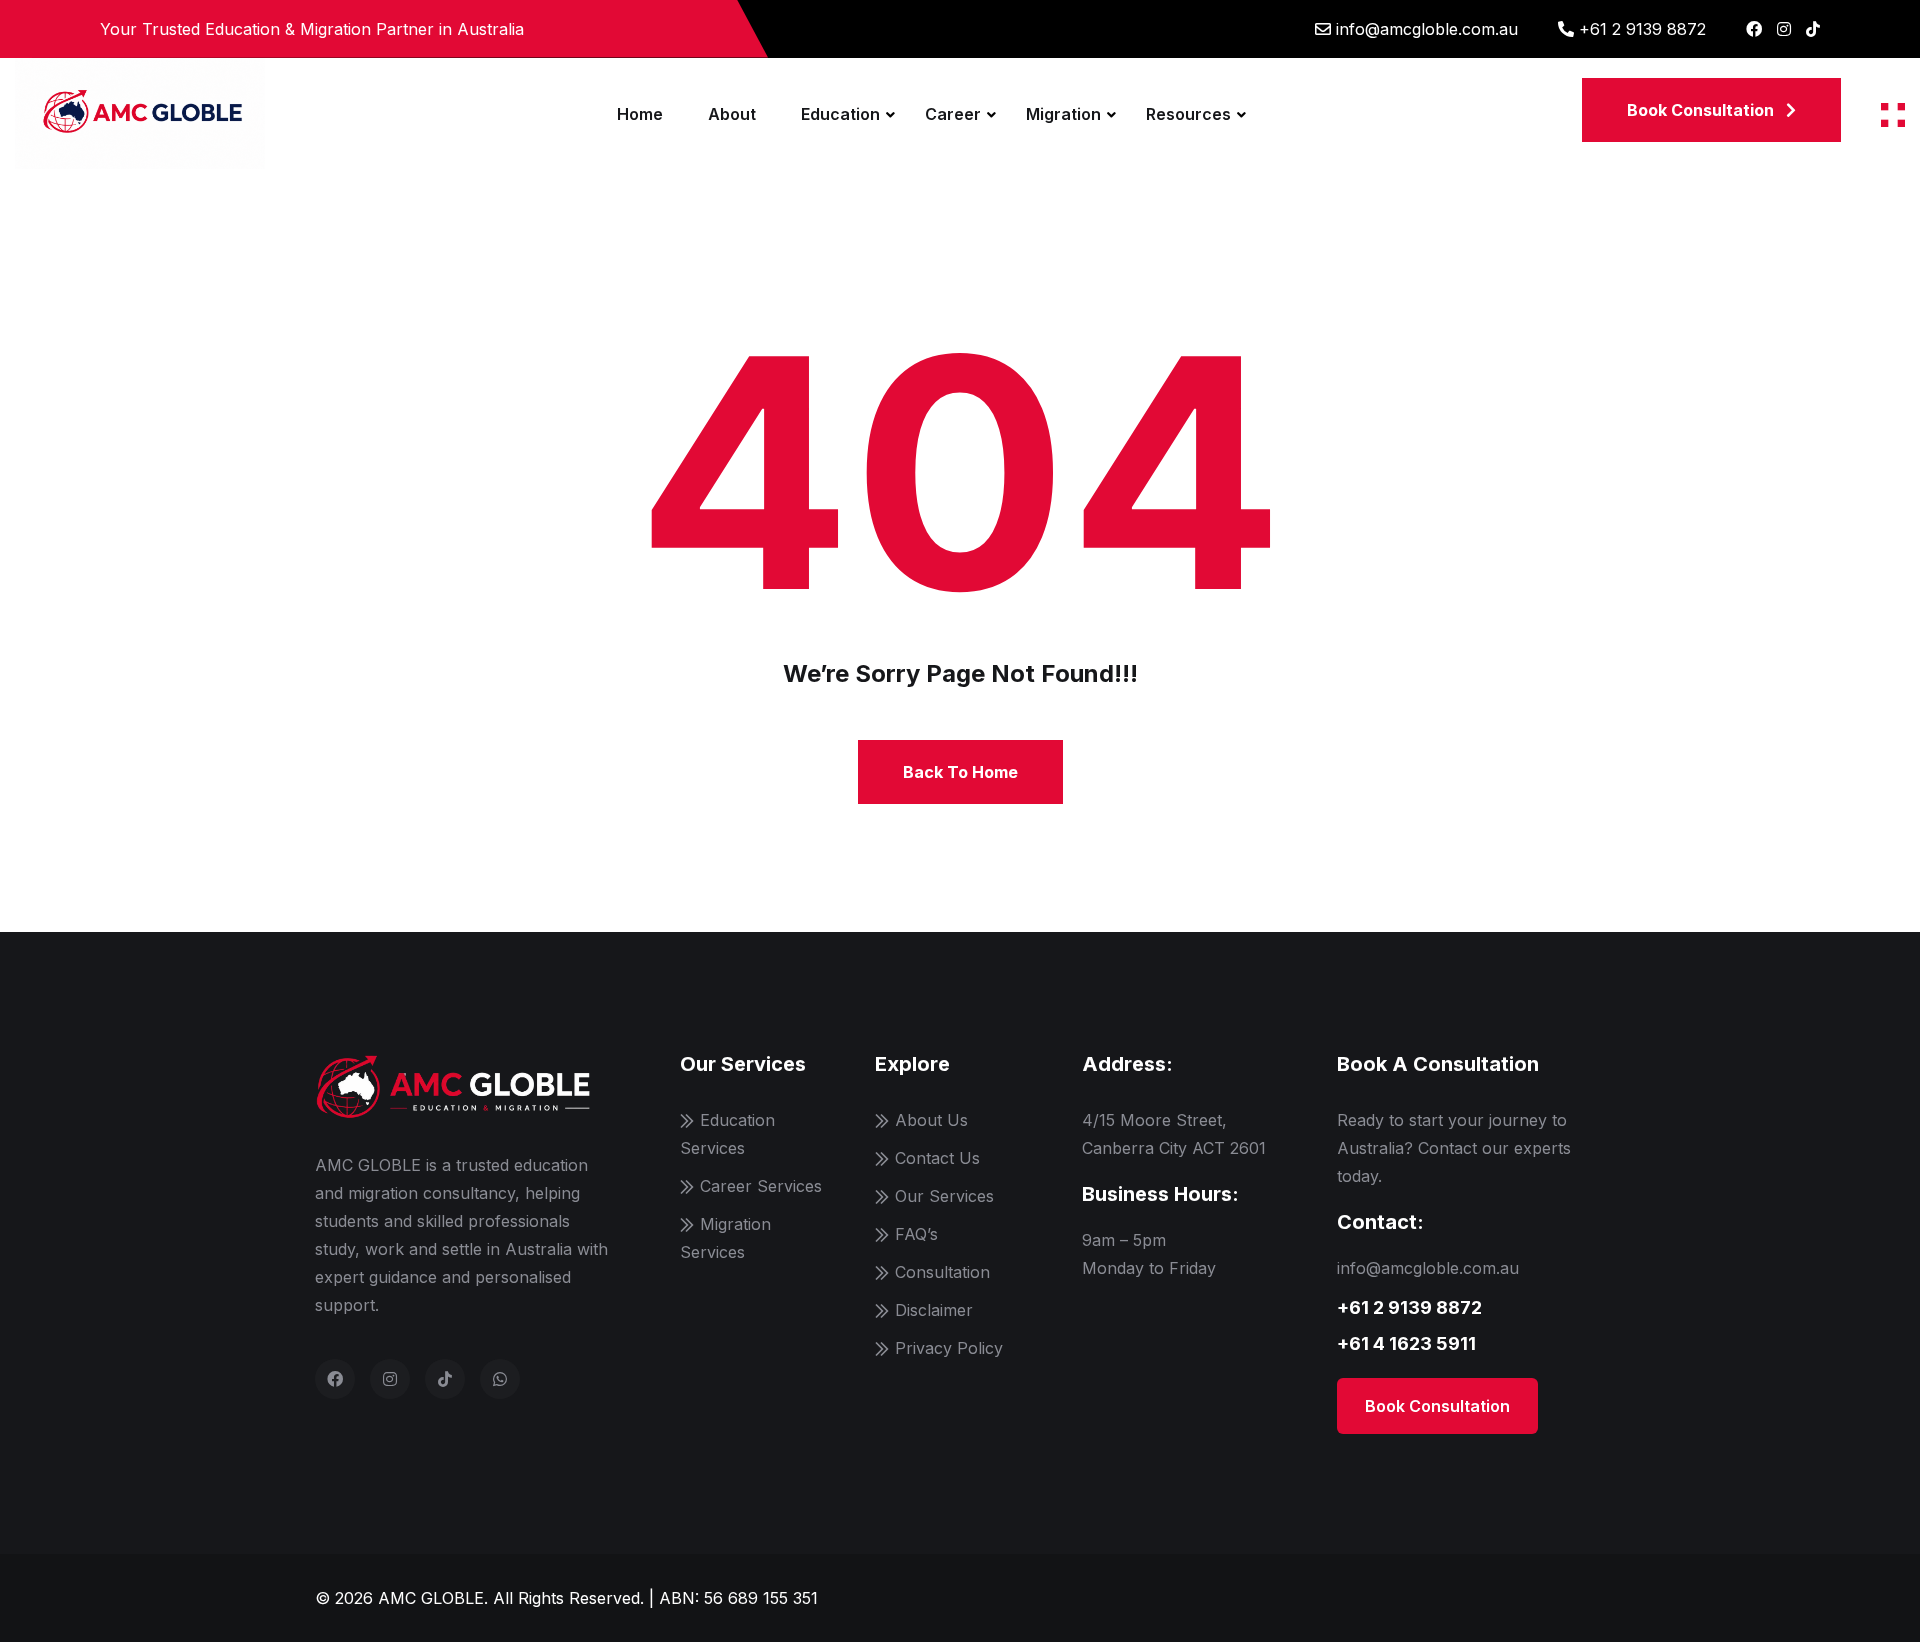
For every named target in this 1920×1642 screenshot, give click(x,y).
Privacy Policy (949, 1348)
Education (840, 114)
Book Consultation (1437, 1406)
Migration (1063, 114)
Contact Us (937, 1158)
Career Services (761, 1186)
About (732, 114)
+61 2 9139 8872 (1642, 29)
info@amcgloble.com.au (1427, 29)
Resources (1188, 114)
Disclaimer (934, 1310)
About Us (931, 1120)
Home (640, 114)
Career (953, 114)
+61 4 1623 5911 (1406, 1343)
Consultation (942, 1272)
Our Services (944, 1196)
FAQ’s (916, 1234)
